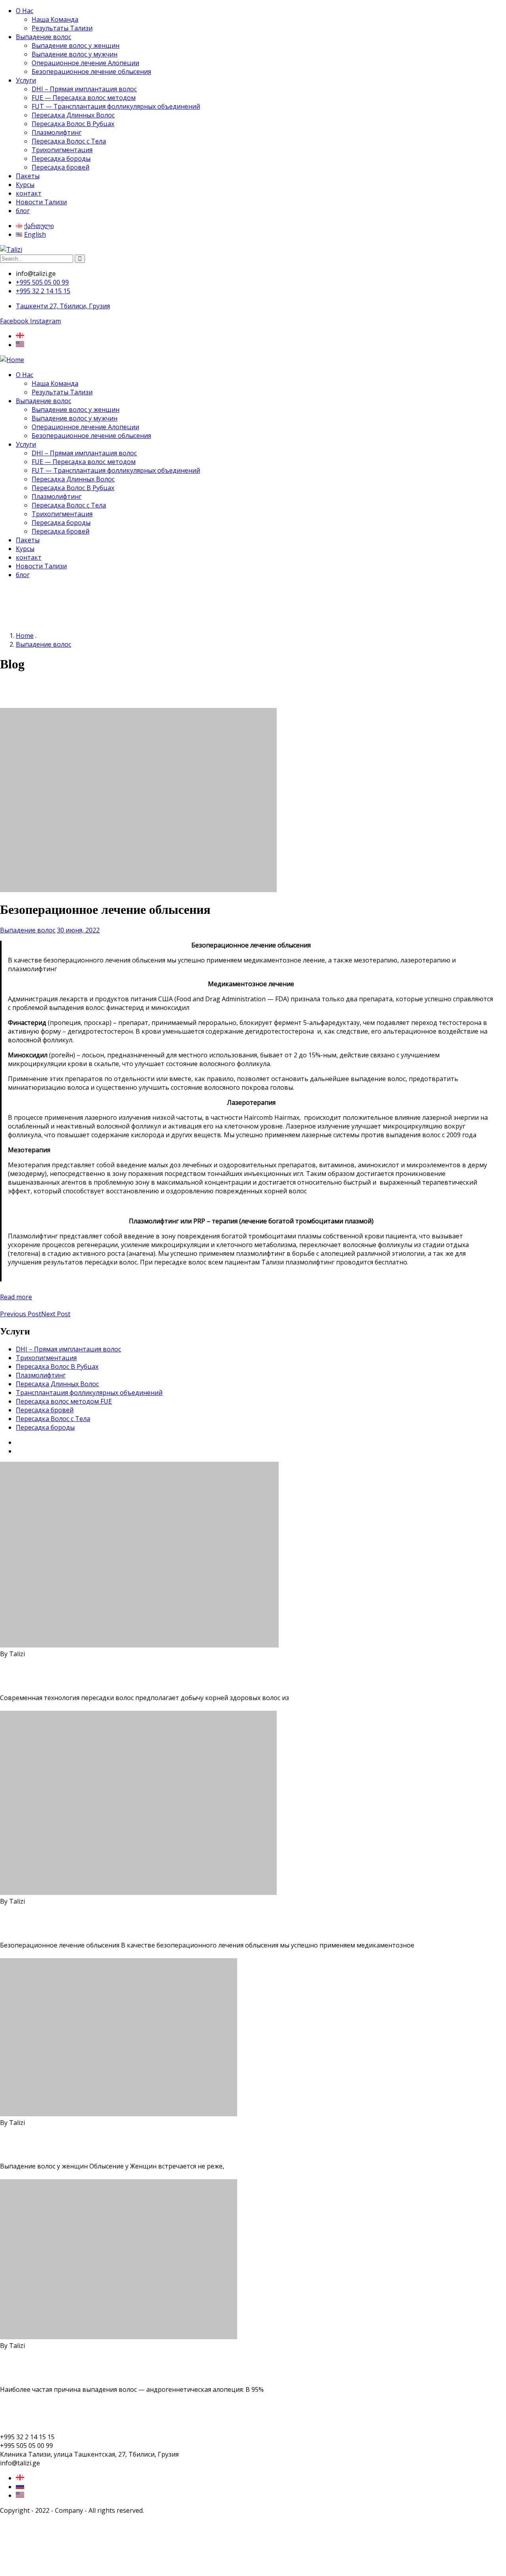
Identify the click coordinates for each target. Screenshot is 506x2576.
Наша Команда (55, 19)
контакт (29, 193)
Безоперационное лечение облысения (91, 72)
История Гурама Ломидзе (56, 1451)
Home (25, 636)
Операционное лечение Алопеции (85, 63)
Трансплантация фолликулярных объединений (89, 1393)
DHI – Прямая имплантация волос (84, 89)
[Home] (12, 360)
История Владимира (48, 1442)
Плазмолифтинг (57, 132)
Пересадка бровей (60, 167)
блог (23, 211)
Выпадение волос (43, 37)
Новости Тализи (41, 202)
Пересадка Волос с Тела (69, 141)
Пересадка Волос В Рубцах (73, 124)
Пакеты (28, 176)
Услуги (26, 80)
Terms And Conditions (33, 2413)
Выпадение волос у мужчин (75, 54)
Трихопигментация (62, 150)
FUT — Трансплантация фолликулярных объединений (116, 106)
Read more (16, 1297)
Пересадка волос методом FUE (64, 1401)
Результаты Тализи (62, 28)
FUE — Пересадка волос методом (84, 98)
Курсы (25, 185)
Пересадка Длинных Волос (73, 115)
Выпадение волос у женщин (76, 45)
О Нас (25, 11)
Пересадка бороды (61, 159)
